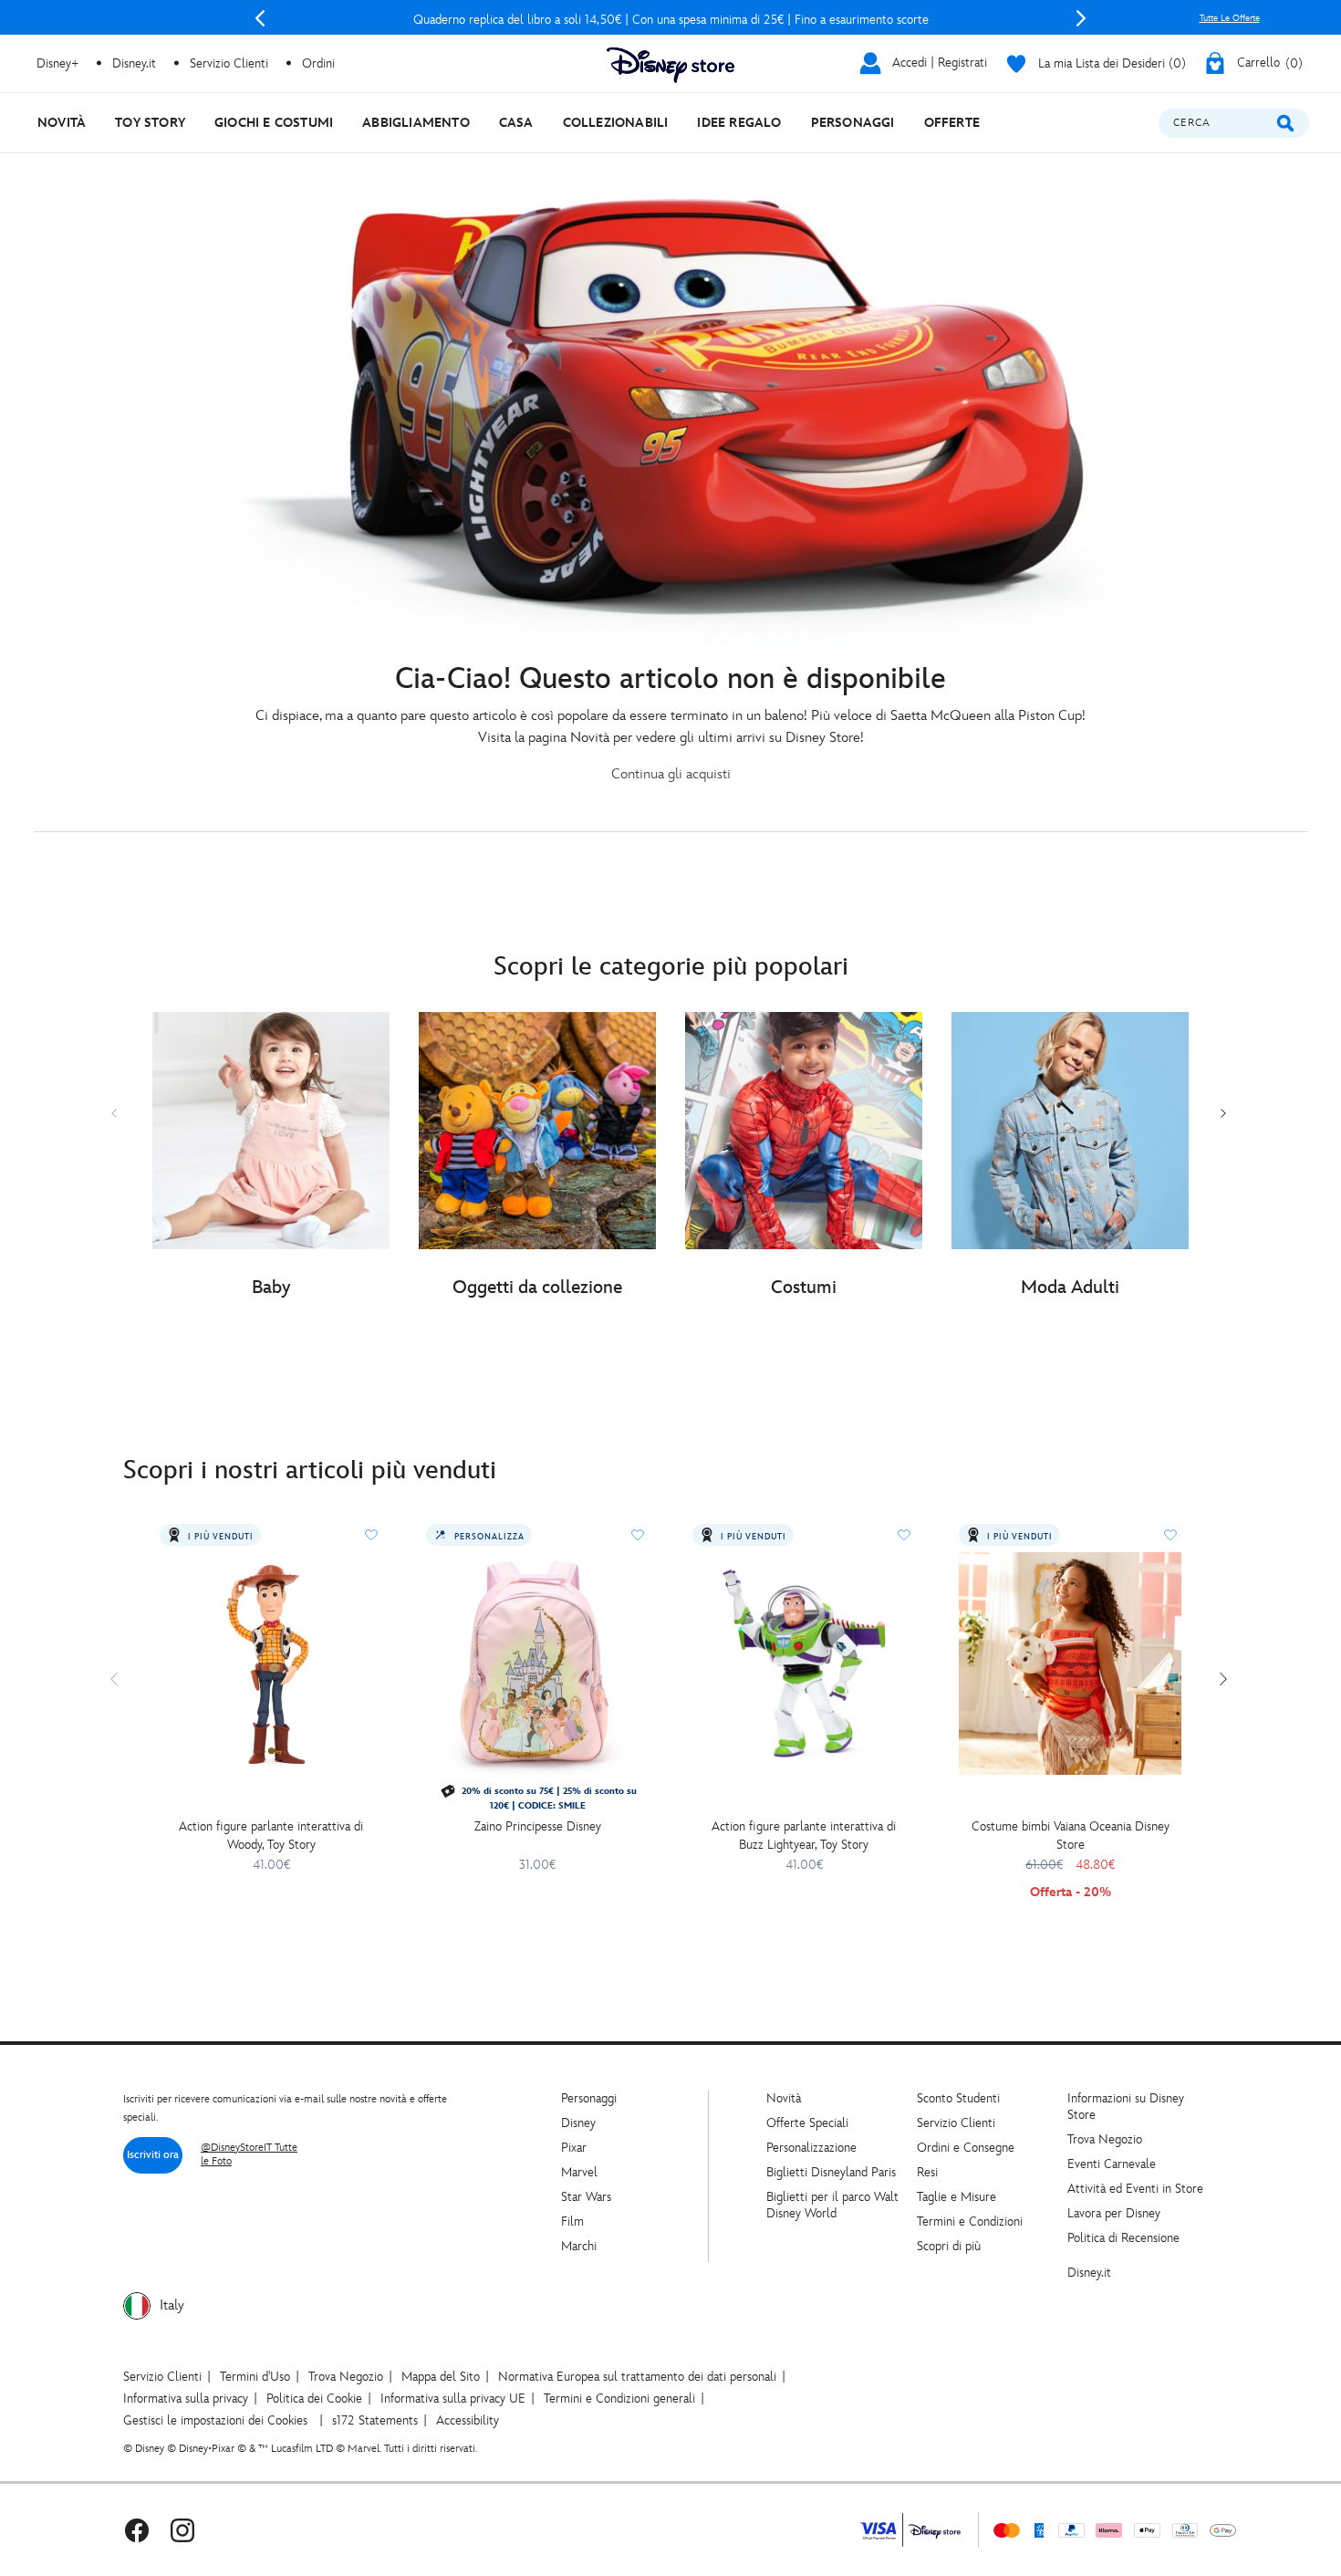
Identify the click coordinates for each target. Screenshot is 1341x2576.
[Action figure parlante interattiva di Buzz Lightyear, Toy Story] (804, 1663)
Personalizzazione (811, 2148)
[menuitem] (62, 123)
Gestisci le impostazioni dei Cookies (215, 2420)
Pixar (574, 2148)
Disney (578, 2123)
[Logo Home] (670, 65)
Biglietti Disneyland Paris (831, 2172)
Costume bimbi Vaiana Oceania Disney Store (1071, 1836)
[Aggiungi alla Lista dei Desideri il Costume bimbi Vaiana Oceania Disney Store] (1170, 1535)
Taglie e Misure (956, 2197)
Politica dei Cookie (314, 2399)
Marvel (579, 2172)
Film (572, 2221)
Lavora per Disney (1114, 2213)
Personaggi (589, 2098)
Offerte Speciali (807, 2123)
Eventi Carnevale (1112, 2164)
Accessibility (468, 2420)
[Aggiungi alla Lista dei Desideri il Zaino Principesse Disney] (638, 1535)
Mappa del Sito (441, 2377)
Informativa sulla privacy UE (453, 2399)
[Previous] (260, 18)
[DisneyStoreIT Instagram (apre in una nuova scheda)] (182, 2530)
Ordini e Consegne (966, 2148)
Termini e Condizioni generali (619, 2399)
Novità (784, 2098)
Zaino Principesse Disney (538, 1826)
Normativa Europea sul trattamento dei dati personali (637, 2377)
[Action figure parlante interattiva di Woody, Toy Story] (271, 1663)
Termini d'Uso (255, 2377)
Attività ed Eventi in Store (1135, 2189)
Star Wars (586, 2197)
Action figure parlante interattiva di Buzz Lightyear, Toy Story (804, 1836)
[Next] (1081, 18)
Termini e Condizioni (970, 2221)
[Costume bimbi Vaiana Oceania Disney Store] (1070, 1663)
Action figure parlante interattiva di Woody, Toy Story (271, 1836)
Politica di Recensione (1123, 2238)
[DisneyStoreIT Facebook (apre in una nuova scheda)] (137, 2530)
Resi (927, 2172)
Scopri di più (949, 2246)
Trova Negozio (1105, 2139)
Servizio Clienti (956, 2123)
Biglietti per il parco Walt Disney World (832, 2205)
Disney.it (1089, 2273)
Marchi (579, 2246)
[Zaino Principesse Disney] (537, 1663)
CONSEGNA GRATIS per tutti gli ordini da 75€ (670, 20)
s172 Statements (375, 2420)
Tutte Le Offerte (1230, 18)
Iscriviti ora (153, 2155)
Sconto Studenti (958, 2098)
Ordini (318, 63)
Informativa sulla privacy (186, 2399)
